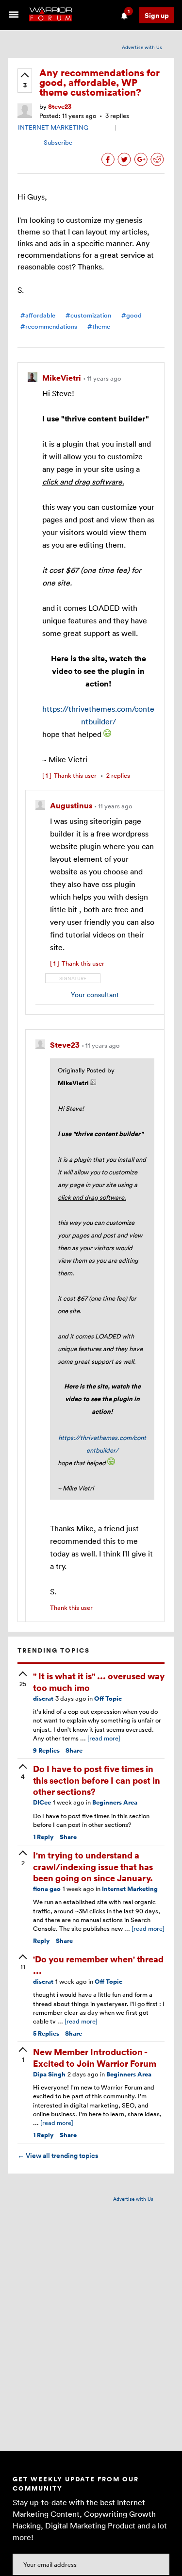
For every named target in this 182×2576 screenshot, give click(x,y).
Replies (46, 1750)
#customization (88, 315)
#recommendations (49, 326)
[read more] (104, 1738)
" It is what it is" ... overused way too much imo (99, 1681)
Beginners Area (115, 1802)
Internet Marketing (130, 1889)
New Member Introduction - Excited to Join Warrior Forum (95, 2057)
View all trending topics (58, 2156)
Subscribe (58, 142)
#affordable (38, 315)
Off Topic (108, 1698)
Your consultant (95, 995)
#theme (99, 326)
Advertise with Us (142, 47)
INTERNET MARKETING (53, 127)
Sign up (157, 15)
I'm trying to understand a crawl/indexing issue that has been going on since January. (93, 1866)
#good (132, 315)
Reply (43, 1837)
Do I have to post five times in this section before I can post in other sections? (97, 1780)
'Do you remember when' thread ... (98, 1964)
